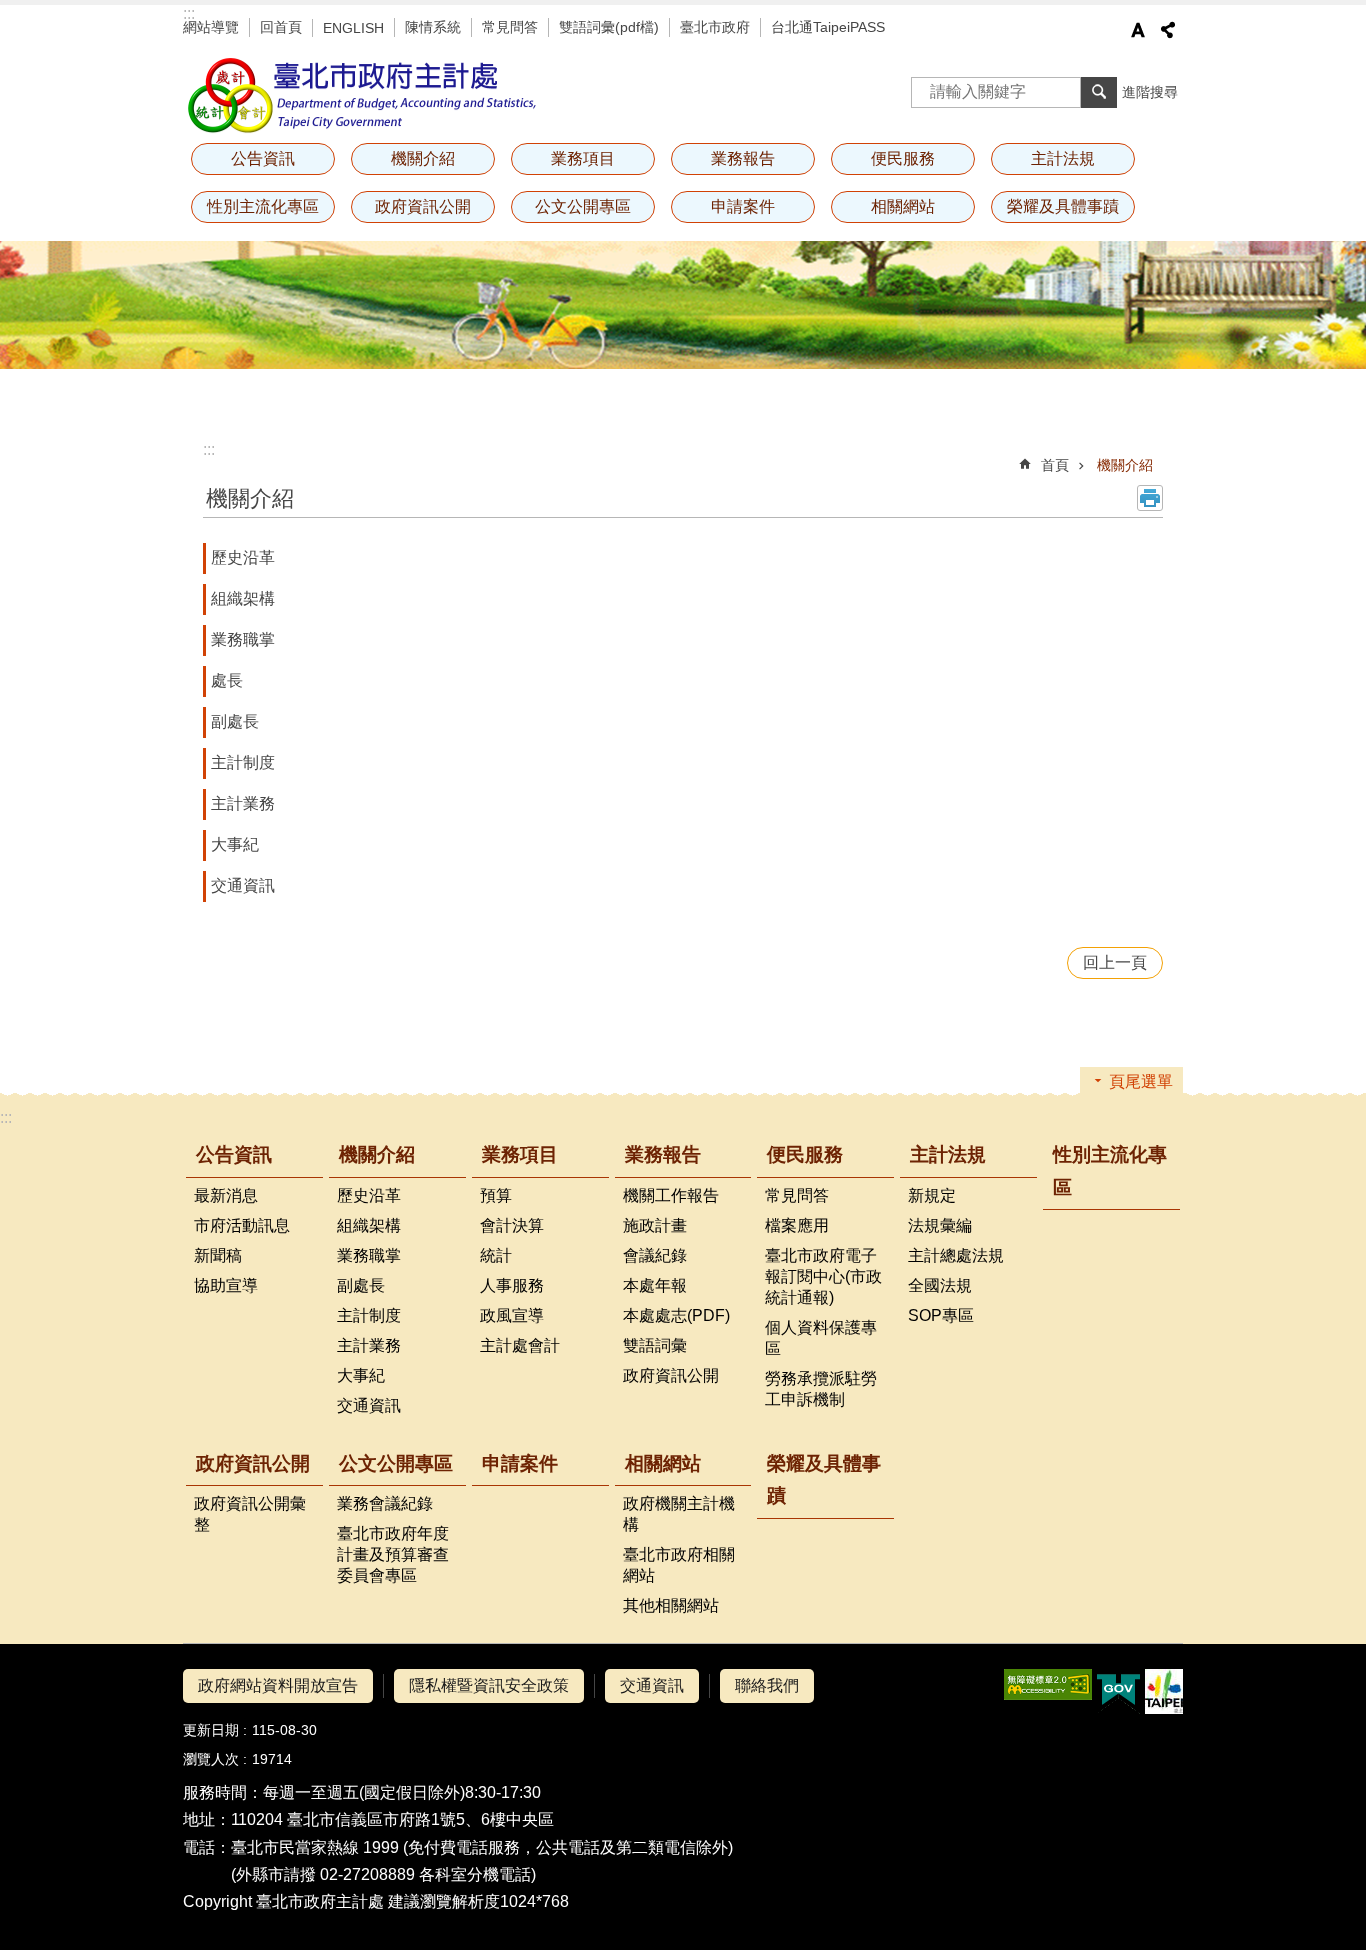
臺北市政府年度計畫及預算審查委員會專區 (393, 1554)
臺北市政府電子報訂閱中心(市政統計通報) (823, 1276)
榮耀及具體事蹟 (1063, 206)
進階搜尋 (1150, 92)
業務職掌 (243, 639)
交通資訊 (243, 885)
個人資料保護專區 (821, 1338)
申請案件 (743, 206)
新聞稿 (218, 1255)
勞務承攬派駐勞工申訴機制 (821, 1389)
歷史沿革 (243, 557)
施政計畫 (655, 1225)
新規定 (932, 1195)
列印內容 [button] (1150, 498)
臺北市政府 (715, 27)
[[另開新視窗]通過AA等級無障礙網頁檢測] (1048, 1684)
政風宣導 (512, 1315)
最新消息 (226, 1195)
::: (189, 13)
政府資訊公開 (671, 1375)
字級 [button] (1138, 30)
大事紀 (235, 844)
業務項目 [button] (583, 158)
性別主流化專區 (263, 206)
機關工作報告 (671, 1195)
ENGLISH (353, 28)
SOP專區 (941, 1315)
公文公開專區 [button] (583, 206)
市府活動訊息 (242, 1225)
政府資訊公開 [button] (423, 206)
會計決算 (512, 1225)
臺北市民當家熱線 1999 (315, 1847)
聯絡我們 (767, 1685)
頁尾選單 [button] (1141, 1081)
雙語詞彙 (655, 1345)
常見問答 (510, 27)
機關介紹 (1125, 465)
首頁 (1055, 465)
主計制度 (243, 762)
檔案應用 (797, 1225)
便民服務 (805, 1154)
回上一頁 (1115, 962)
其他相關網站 (671, 1605)
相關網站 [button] (903, 206)
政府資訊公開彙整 (250, 1514)
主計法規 (948, 1154)
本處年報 (655, 1285)
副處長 (235, 721)
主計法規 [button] (1063, 158)
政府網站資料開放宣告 (278, 1685)
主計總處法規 (956, 1255)
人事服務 (512, 1285)
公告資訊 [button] (263, 158)
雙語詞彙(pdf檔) (609, 27)
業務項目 (520, 1154)
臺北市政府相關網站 (679, 1565)
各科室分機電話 (475, 1874)
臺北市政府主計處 (363, 95)
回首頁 (281, 27)
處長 (227, 680)
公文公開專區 (396, 1463)
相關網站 (663, 1463)
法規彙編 (940, 1225)
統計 (496, 1255)
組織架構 (243, 598)
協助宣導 (226, 1285)
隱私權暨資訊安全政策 (489, 1685)
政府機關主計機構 (679, 1514)
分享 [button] (1168, 30)
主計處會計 (520, 1345)
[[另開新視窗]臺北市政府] (1164, 1691)
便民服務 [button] (903, 158)
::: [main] (209, 449)
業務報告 (663, 1154)
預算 (496, 1195)
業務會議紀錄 (385, 1503)
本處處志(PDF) (676, 1315)
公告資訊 (234, 1154)
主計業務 (243, 803)
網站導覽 (211, 27)
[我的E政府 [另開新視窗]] (1118, 1692)
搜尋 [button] (1099, 92)
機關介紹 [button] (423, 158)
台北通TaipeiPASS (828, 27)
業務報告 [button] (743, 158)
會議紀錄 (655, 1255)
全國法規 (940, 1285)
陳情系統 (433, 27)
